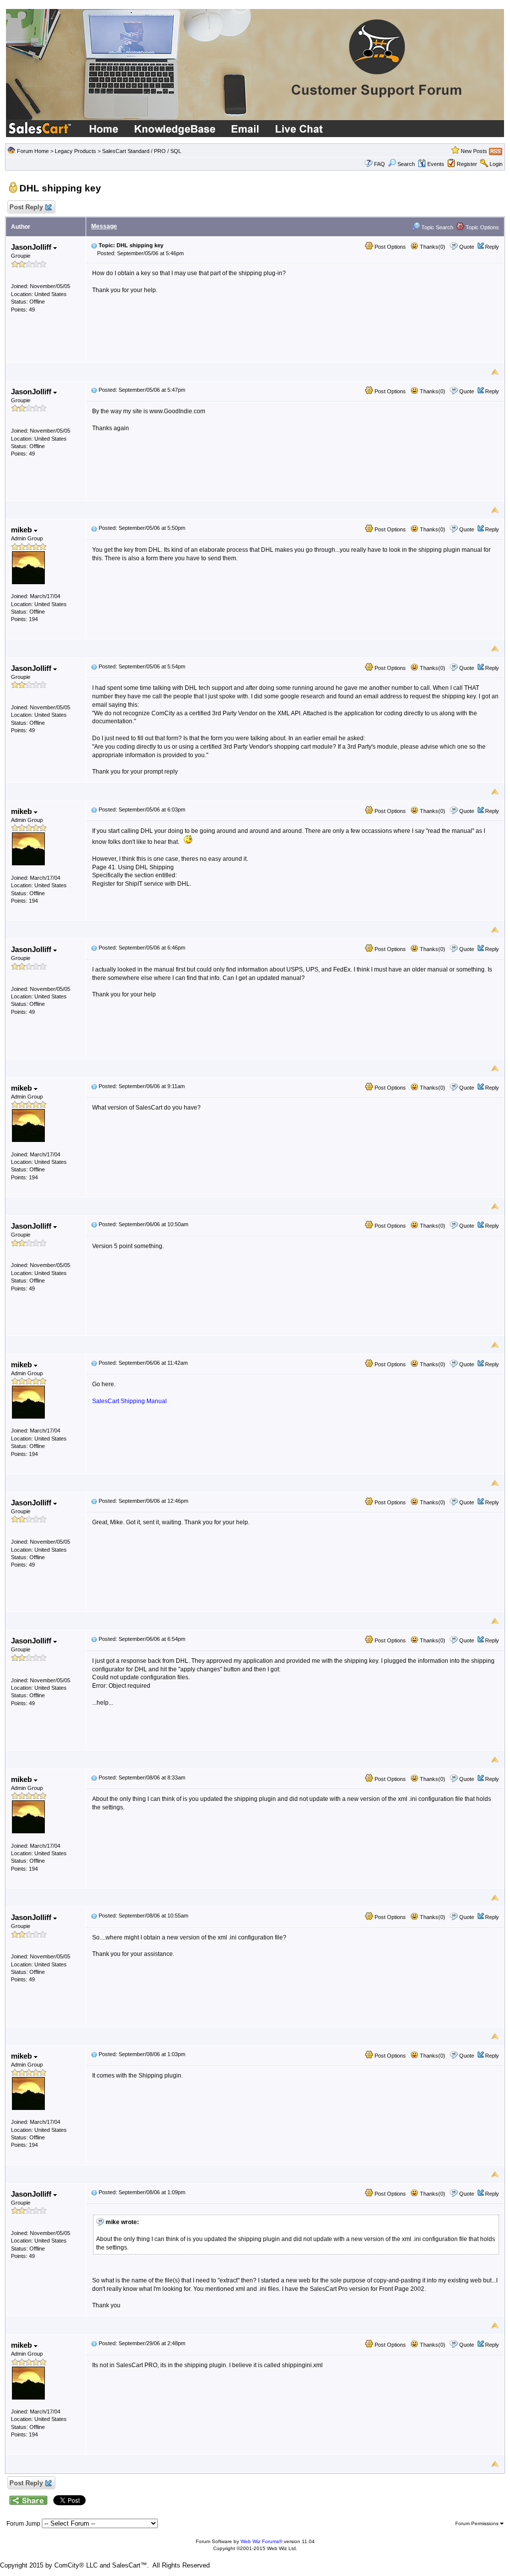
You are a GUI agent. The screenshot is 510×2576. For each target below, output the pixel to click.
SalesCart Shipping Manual (129, 1401)
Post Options (389, 247)
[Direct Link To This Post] (94, 245)
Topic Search (437, 227)
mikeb (22, 530)
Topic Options (482, 227)
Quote (467, 247)
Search (406, 164)
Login (496, 164)
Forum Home (33, 151)
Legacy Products (75, 151)
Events (436, 164)
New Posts (474, 151)
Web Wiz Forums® (261, 2541)
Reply (492, 247)
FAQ (380, 164)
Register (467, 164)
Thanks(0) (432, 247)
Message (104, 226)
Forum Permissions (478, 2523)
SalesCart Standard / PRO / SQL (142, 151)
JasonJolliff (32, 247)
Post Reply (26, 207)
